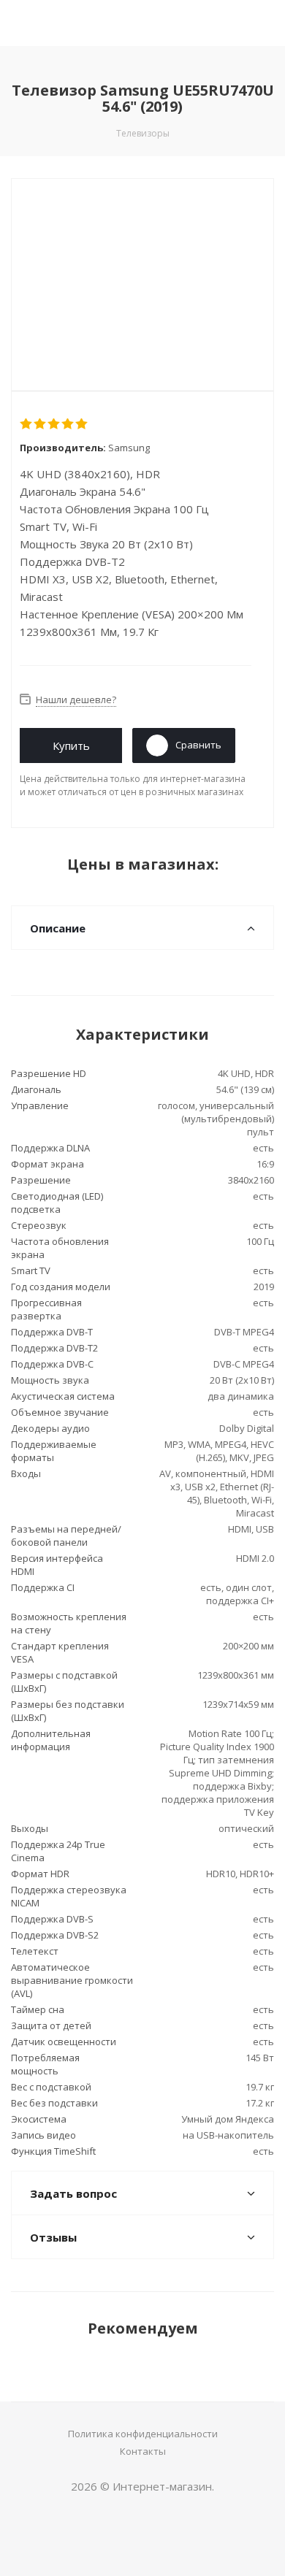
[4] (68, 424)
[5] (82, 424)
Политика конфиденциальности (143, 2434)
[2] (41, 424)
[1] (27, 424)
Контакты (143, 2451)
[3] (54, 424)
